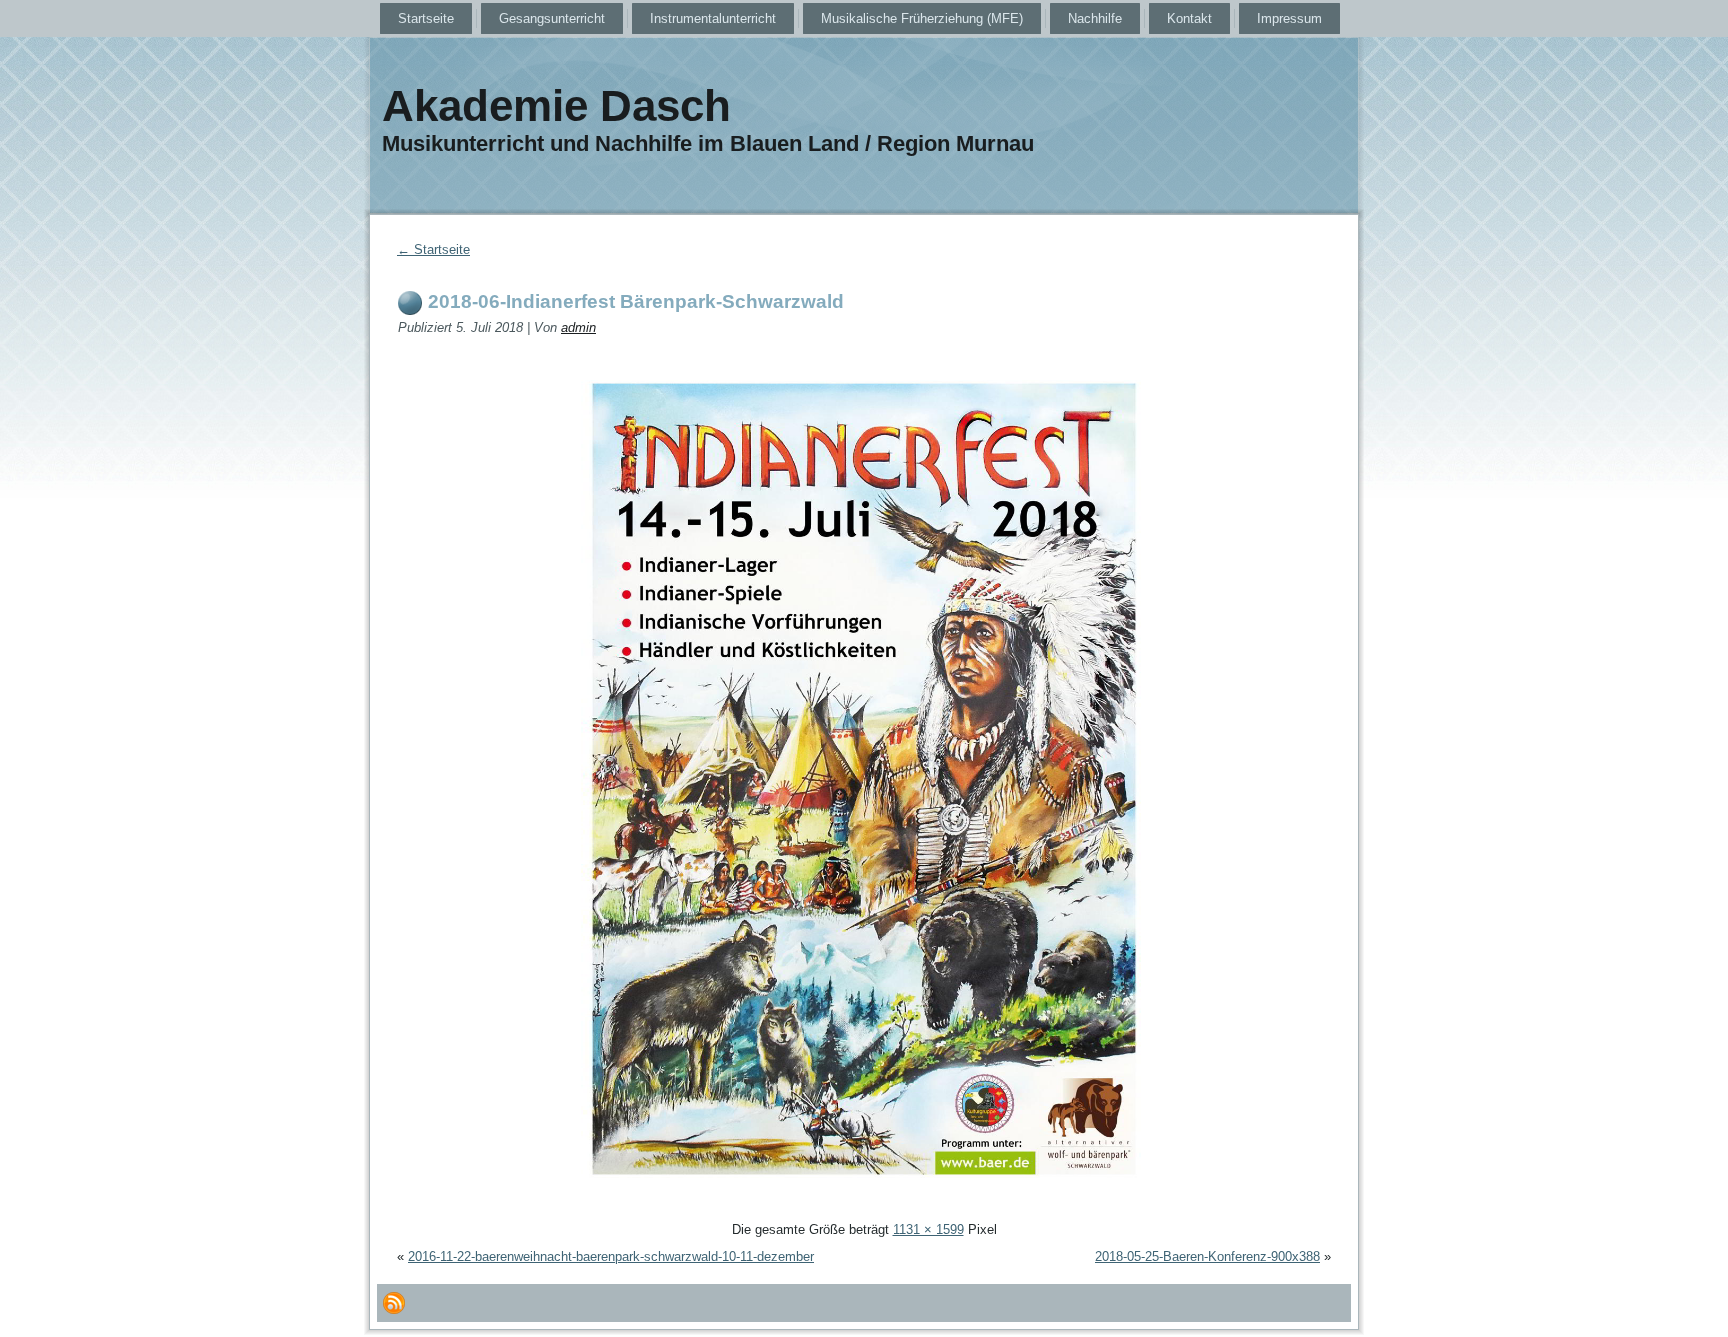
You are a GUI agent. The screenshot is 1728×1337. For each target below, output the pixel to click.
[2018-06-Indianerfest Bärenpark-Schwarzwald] (864, 1205)
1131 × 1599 (928, 1229)
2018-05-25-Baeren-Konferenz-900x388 (1207, 1256)
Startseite (433, 249)
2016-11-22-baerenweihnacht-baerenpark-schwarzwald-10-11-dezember (611, 1256)
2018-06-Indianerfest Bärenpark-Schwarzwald (636, 301)
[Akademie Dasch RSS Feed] (394, 1303)
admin (578, 327)
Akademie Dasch (556, 105)
